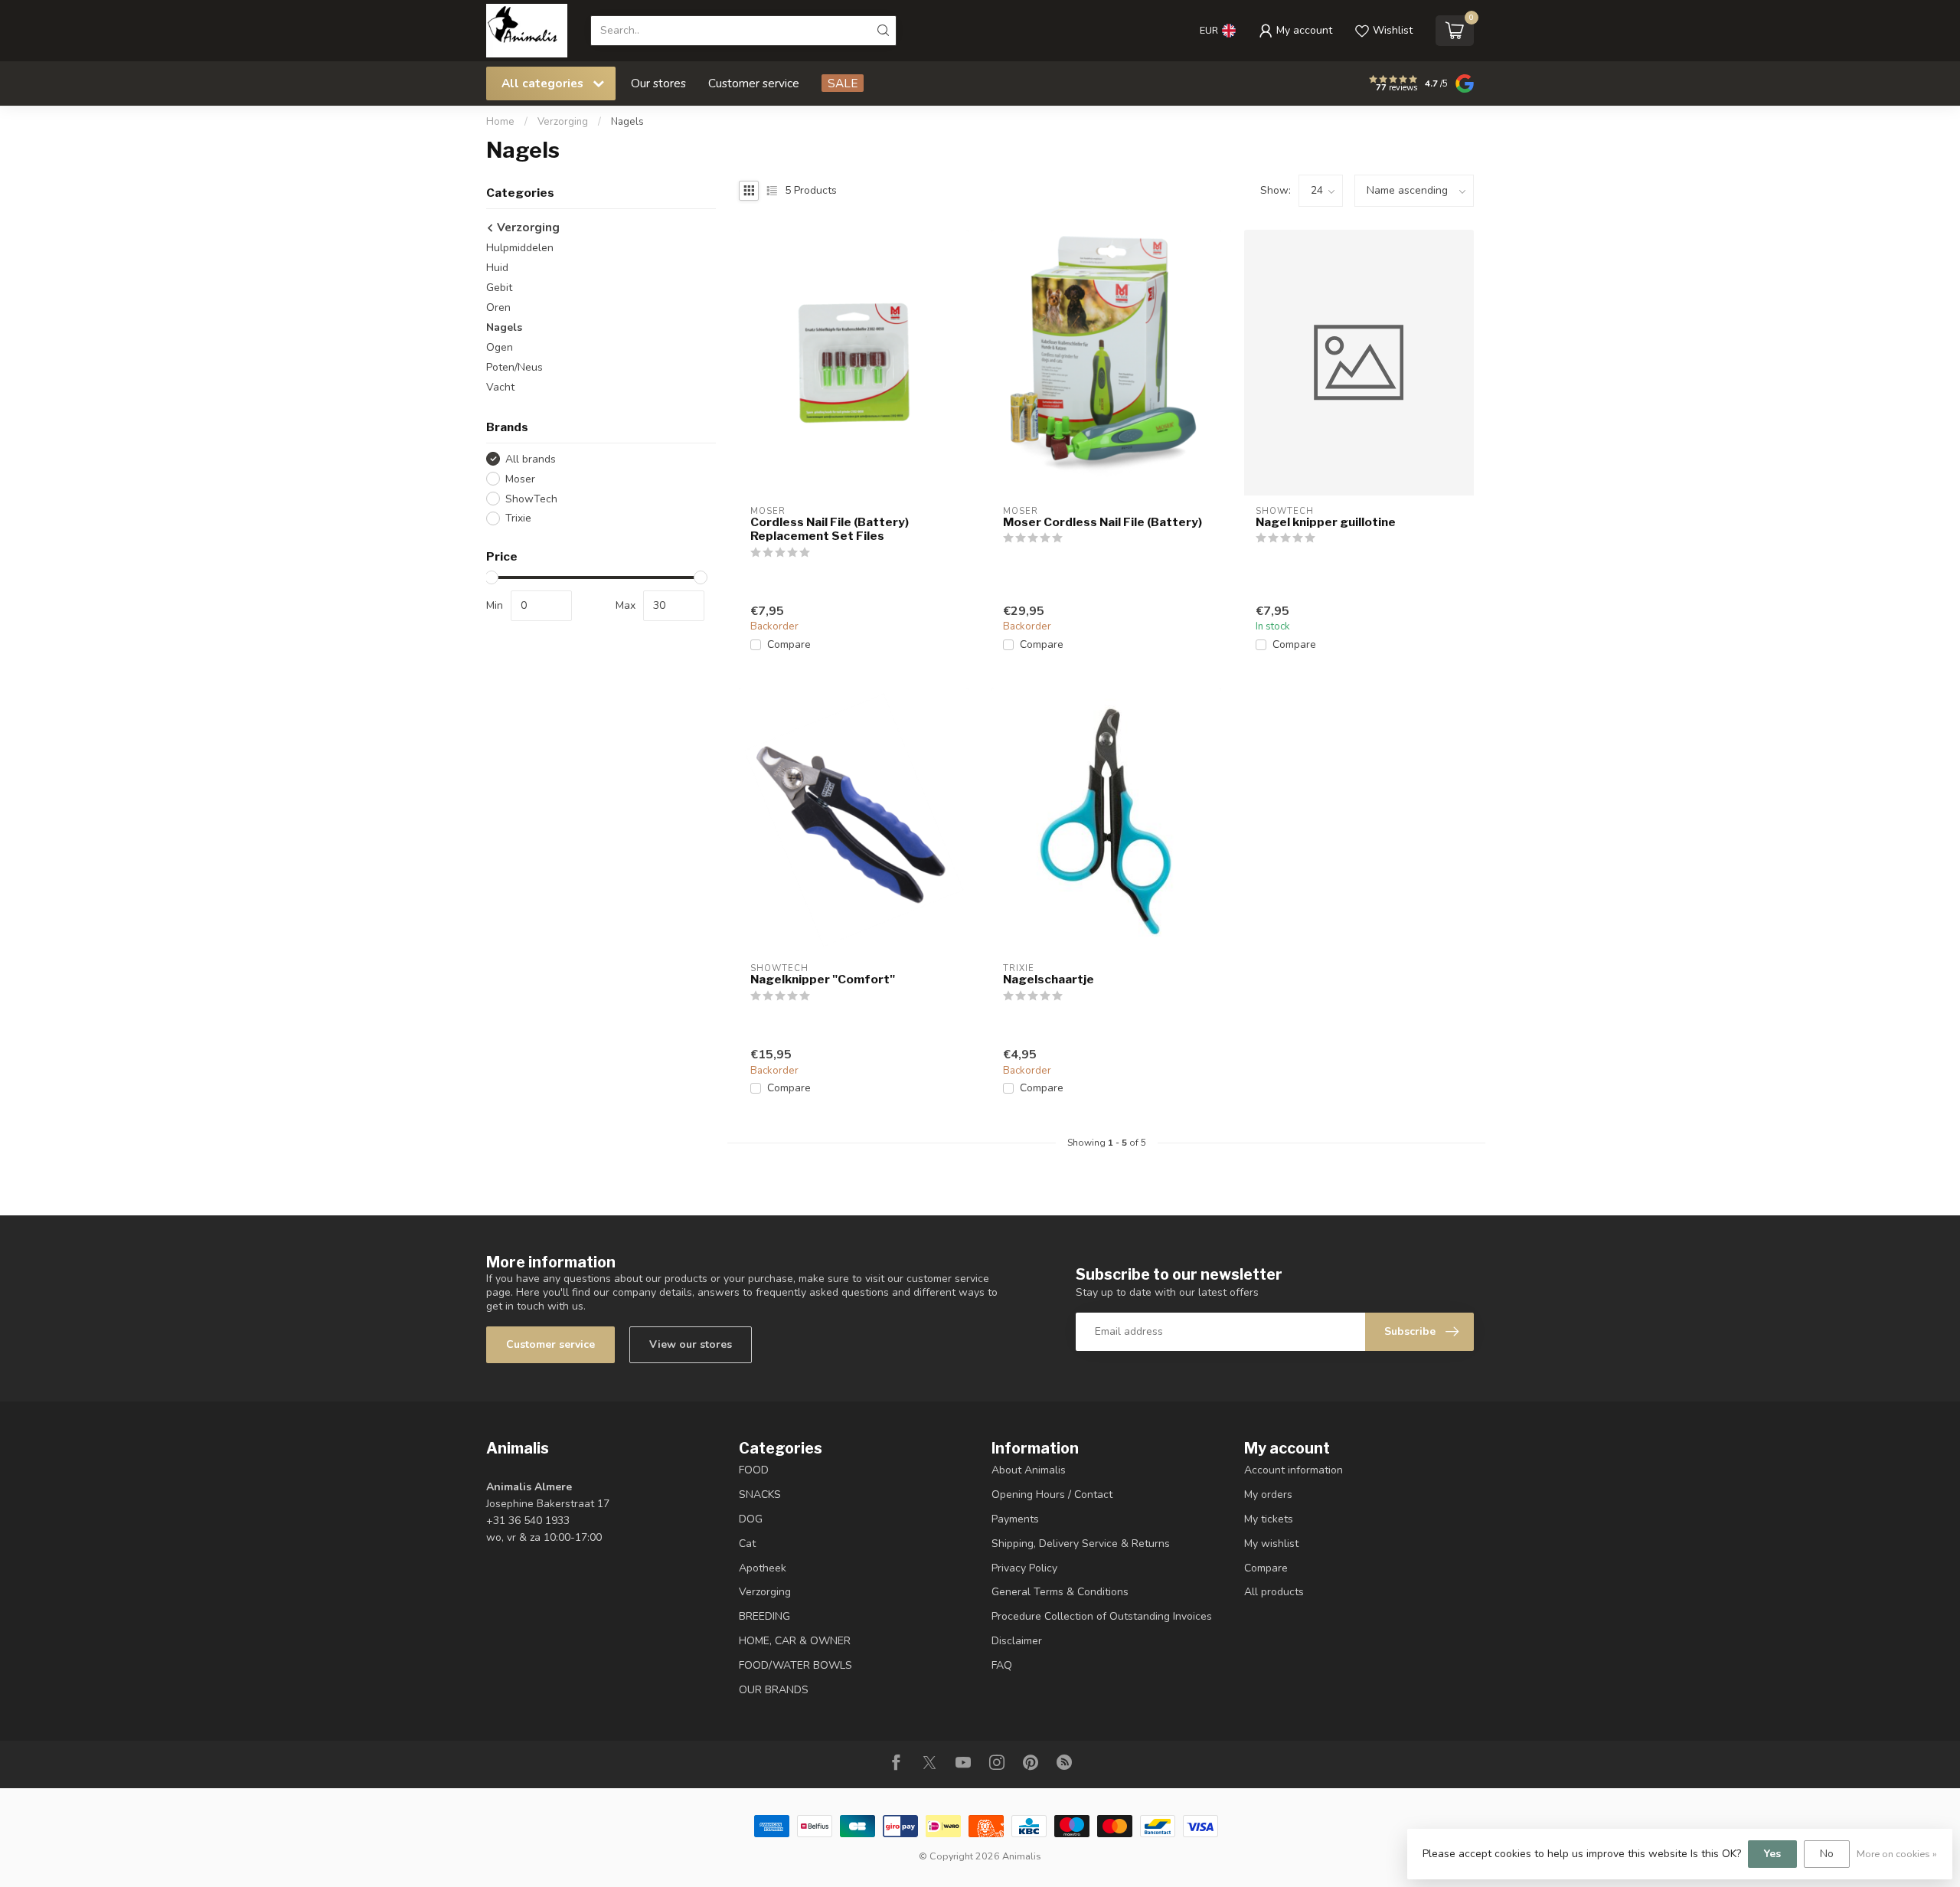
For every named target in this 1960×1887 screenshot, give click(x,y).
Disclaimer (1017, 1641)
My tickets (1269, 1519)
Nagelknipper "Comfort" (823, 979)
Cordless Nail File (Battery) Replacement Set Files (830, 529)
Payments (1015, 1519)
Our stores (658, 83)
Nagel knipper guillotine (1326, 522)
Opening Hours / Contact (1052, 1495)
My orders (1268, 1495)
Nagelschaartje (1049, 979)
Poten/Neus (514, 367)
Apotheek (763, 1568)
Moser (520, 479)
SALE (843, 83)
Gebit (499, 288)
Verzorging (563, 122)
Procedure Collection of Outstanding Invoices (1102, 1616)
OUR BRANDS (774, 1690)
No (1827, 1854)
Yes (1772, 1854)
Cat (747, 1544)
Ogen (500, 347)
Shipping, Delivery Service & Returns (1081, 1544)
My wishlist (1271, 1544)
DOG (751, 1519)
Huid (497, 268)
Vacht (500, 387)
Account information (1294, 1470)
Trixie (518, 518)
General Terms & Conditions (1060, 1592)
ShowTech (531, 499)
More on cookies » (1897, 1854)
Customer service (754, 83)
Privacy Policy (1024, 1568)
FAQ (1002, 1665)
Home (500, 122)
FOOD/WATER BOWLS (795, 1665)
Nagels (627, 122)
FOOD (754, 1470)
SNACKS (760, 1495)
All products (1274, 1592)
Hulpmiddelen (520, 248)
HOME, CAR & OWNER (795, 1641)
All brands (531, 459)
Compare (789, 644)
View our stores (691, 1344)
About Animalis (1029, 1470)
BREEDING (764, 1616)
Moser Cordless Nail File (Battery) (1102, 522)
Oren (498, 307)
